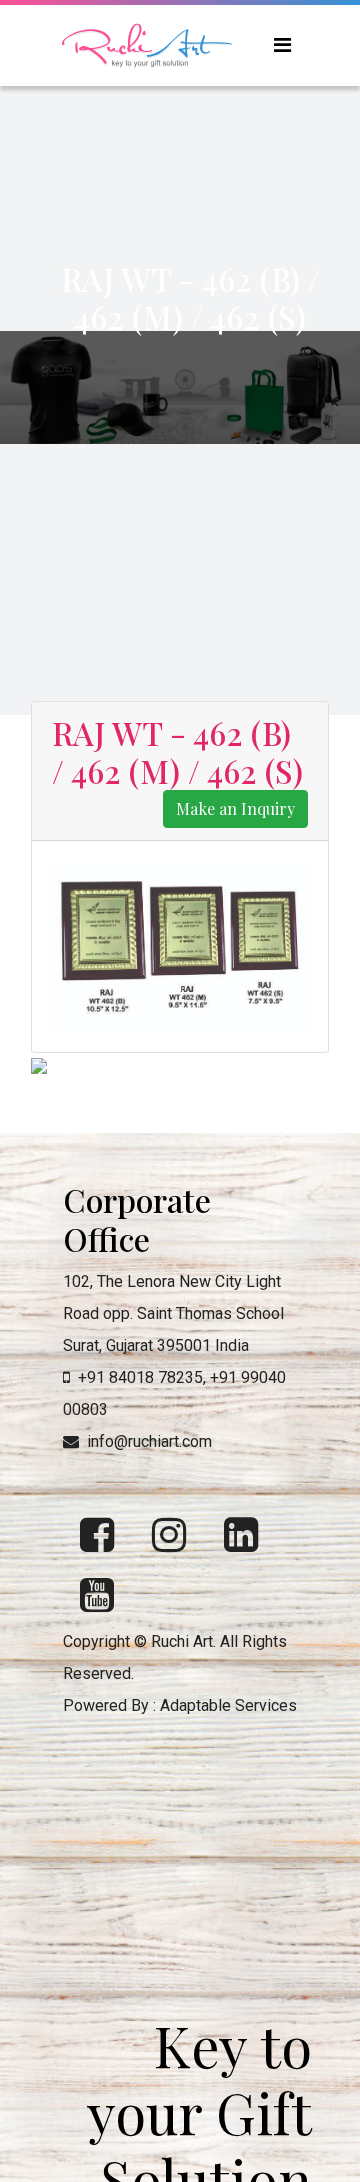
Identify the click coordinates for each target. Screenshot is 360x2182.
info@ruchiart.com (149, 1441)
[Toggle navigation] (282, 45)
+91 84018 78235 (140, 1377)
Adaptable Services (228, 1705)
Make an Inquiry (235, 808)
